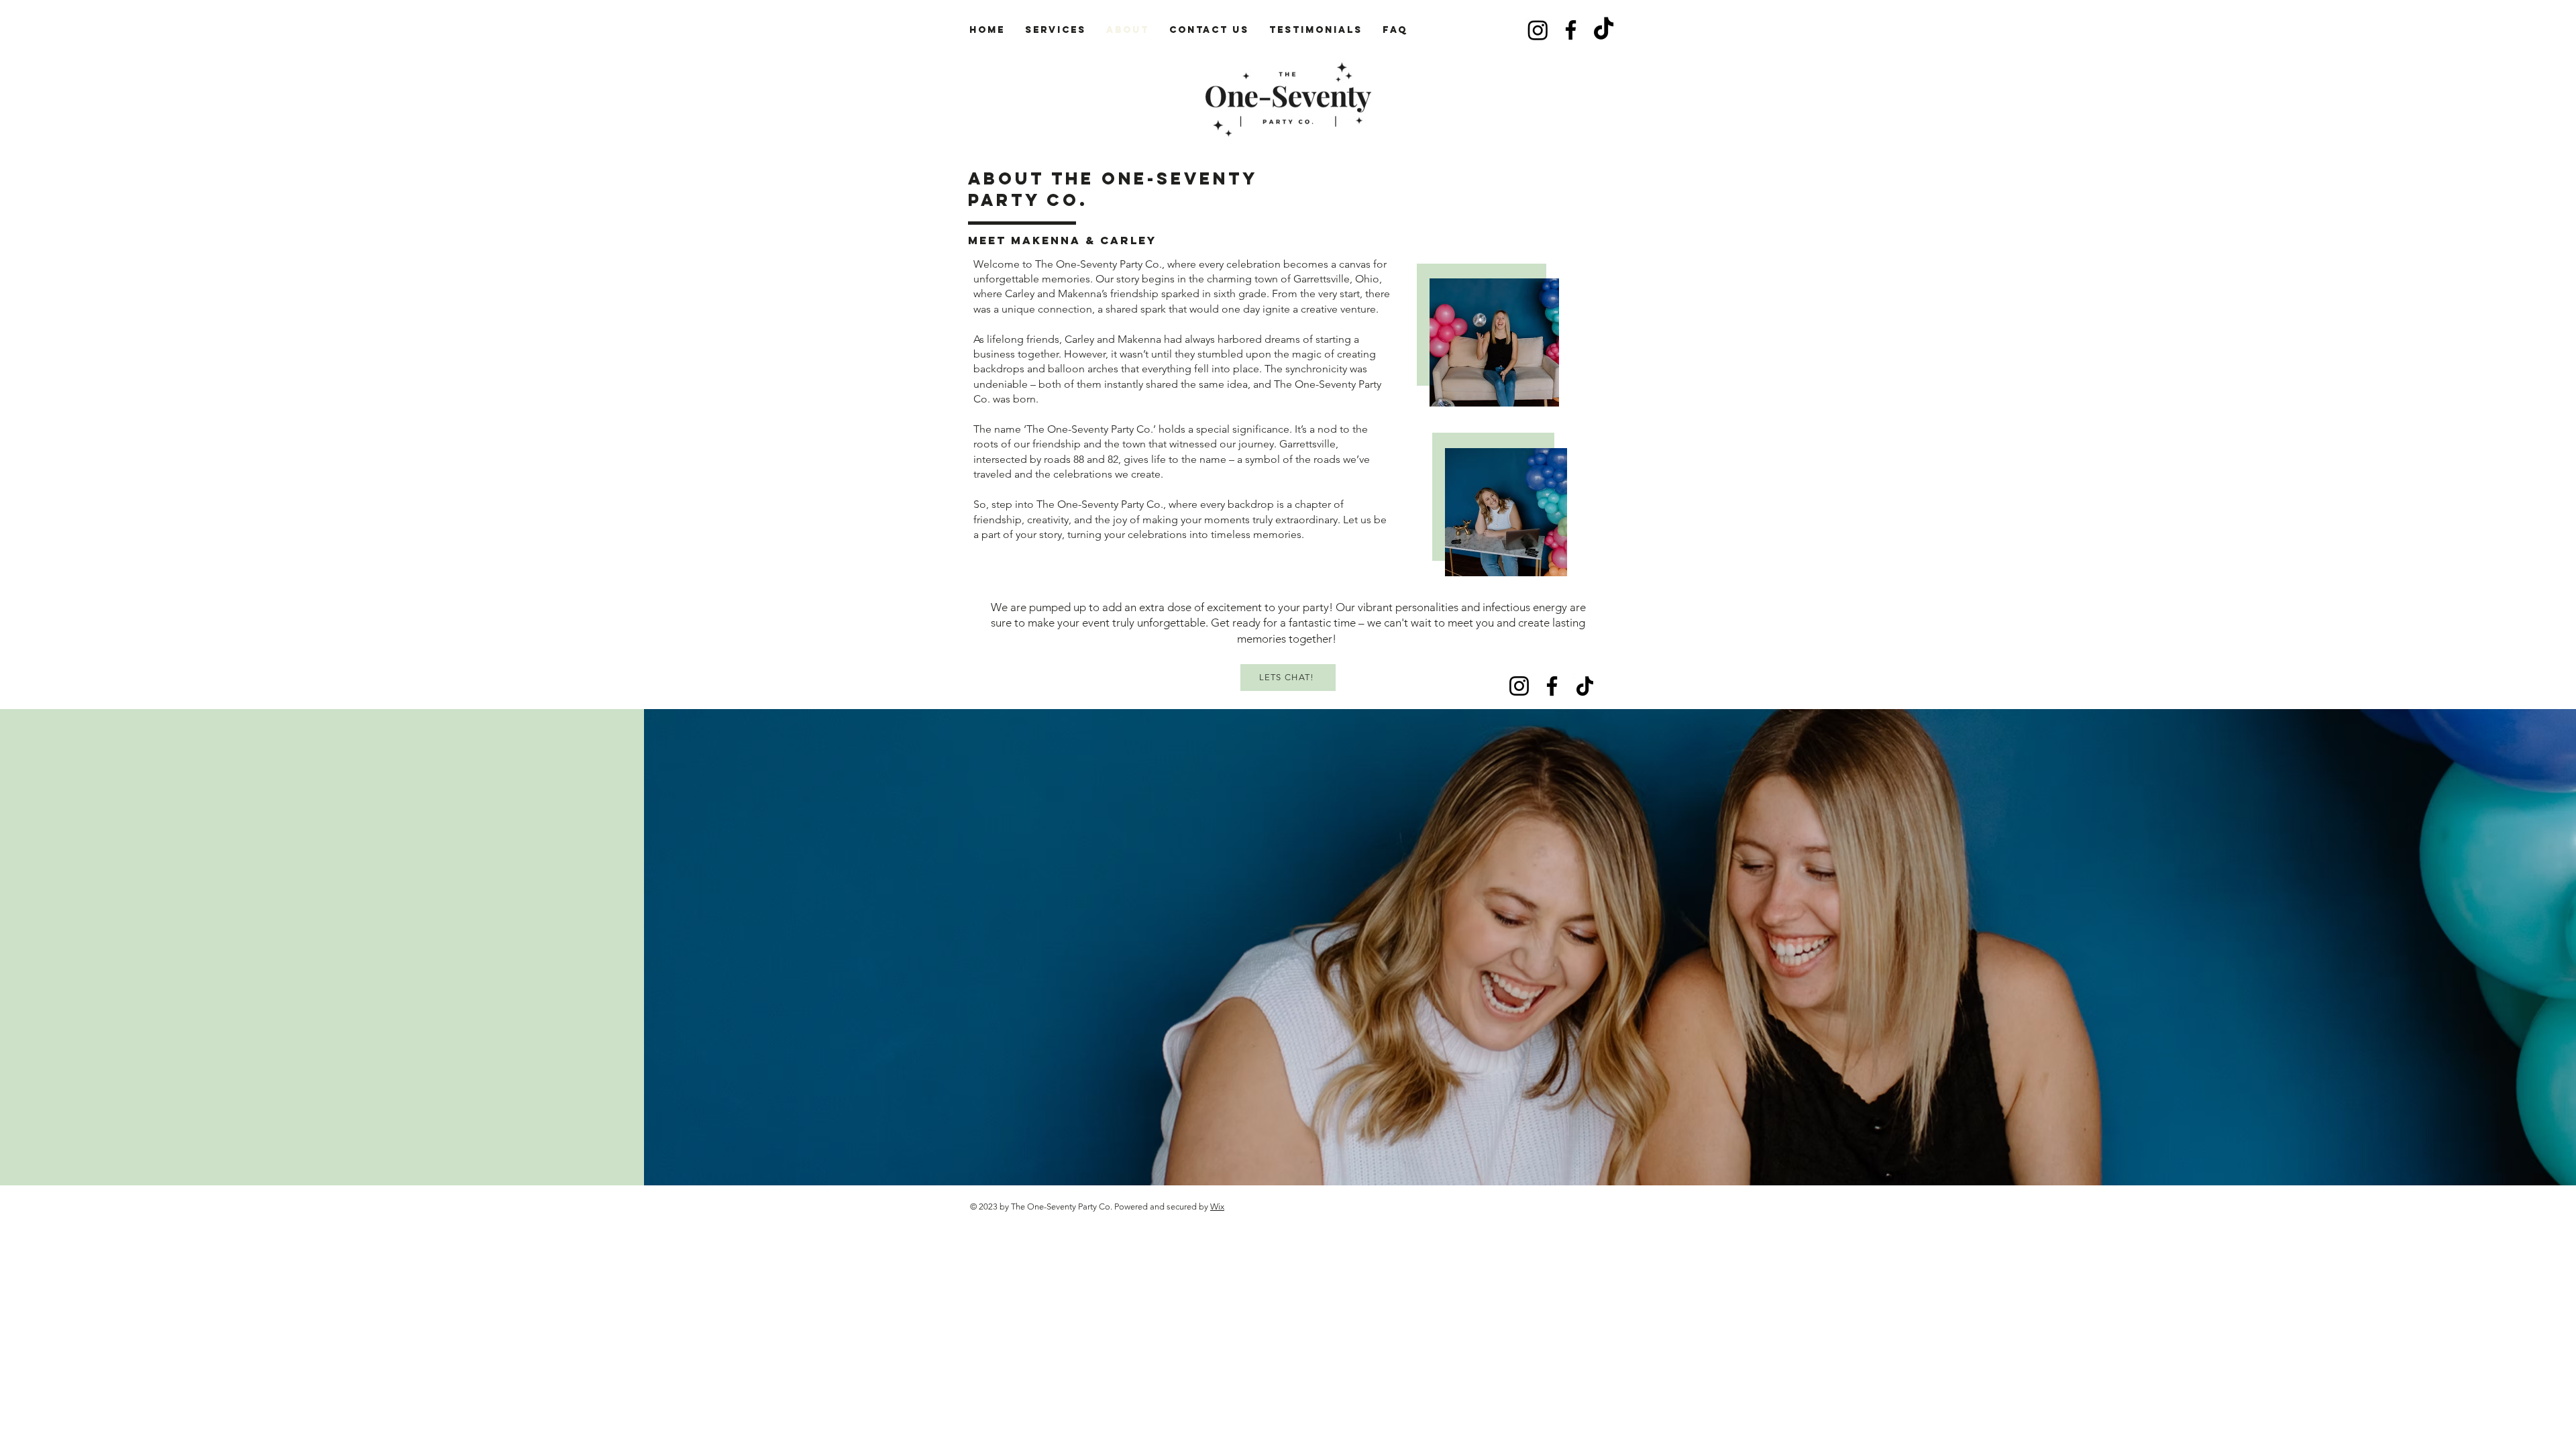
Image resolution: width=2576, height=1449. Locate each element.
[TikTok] (1604, 30)
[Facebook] (1571, 30)
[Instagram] (1538, 30)
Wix (1217, 1206)
